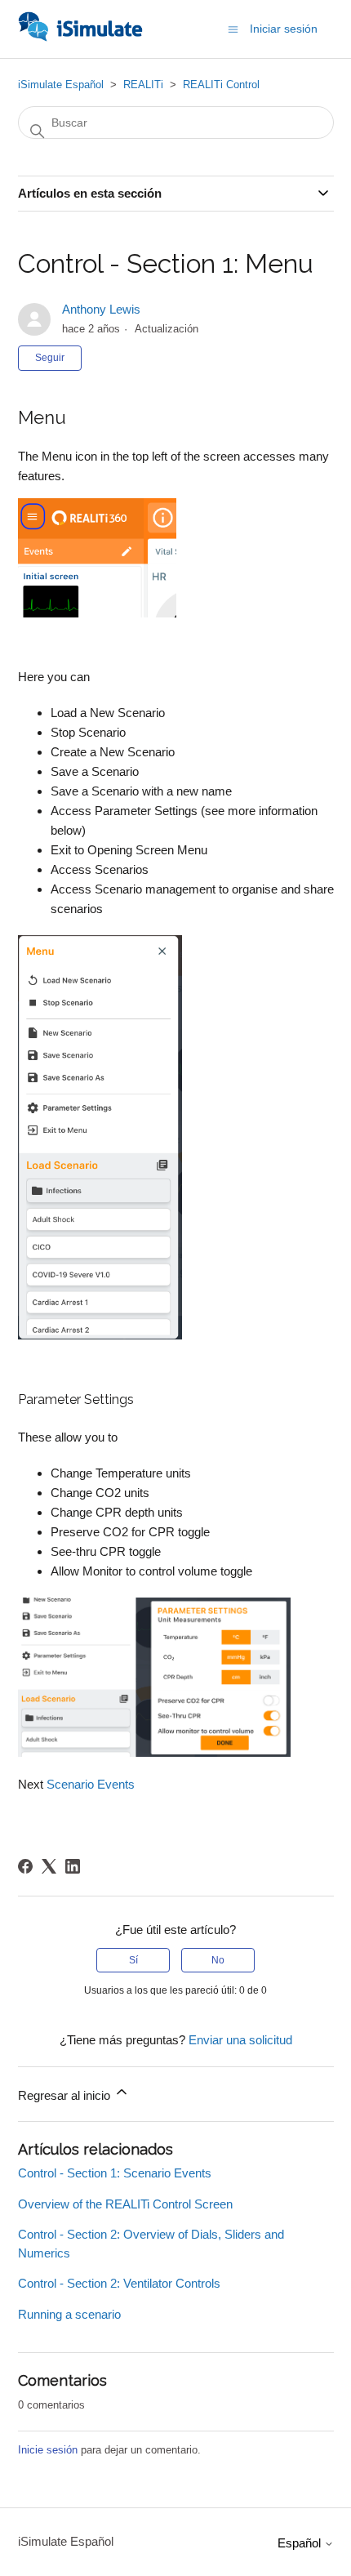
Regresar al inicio (66, 2095)
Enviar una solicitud (240, 2040)
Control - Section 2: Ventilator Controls (119, 2283)
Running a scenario (69, 2314)
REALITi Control (221, 85)
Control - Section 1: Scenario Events (115, 2173)
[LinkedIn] (73, 1866)
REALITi (143, 85)
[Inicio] (80, 37)
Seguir (50, 358)
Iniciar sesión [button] (284, 29)
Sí (133, 1960)
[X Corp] (49, 1866)
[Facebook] (25, 1866)
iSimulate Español (61, 85)
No (218, 1960)
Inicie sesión (48, 2450)
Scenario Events (91, 1784)
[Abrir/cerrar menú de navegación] (233, 28)
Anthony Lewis (101, 309)
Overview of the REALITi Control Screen (125, 2204)
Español (301, 2543)
